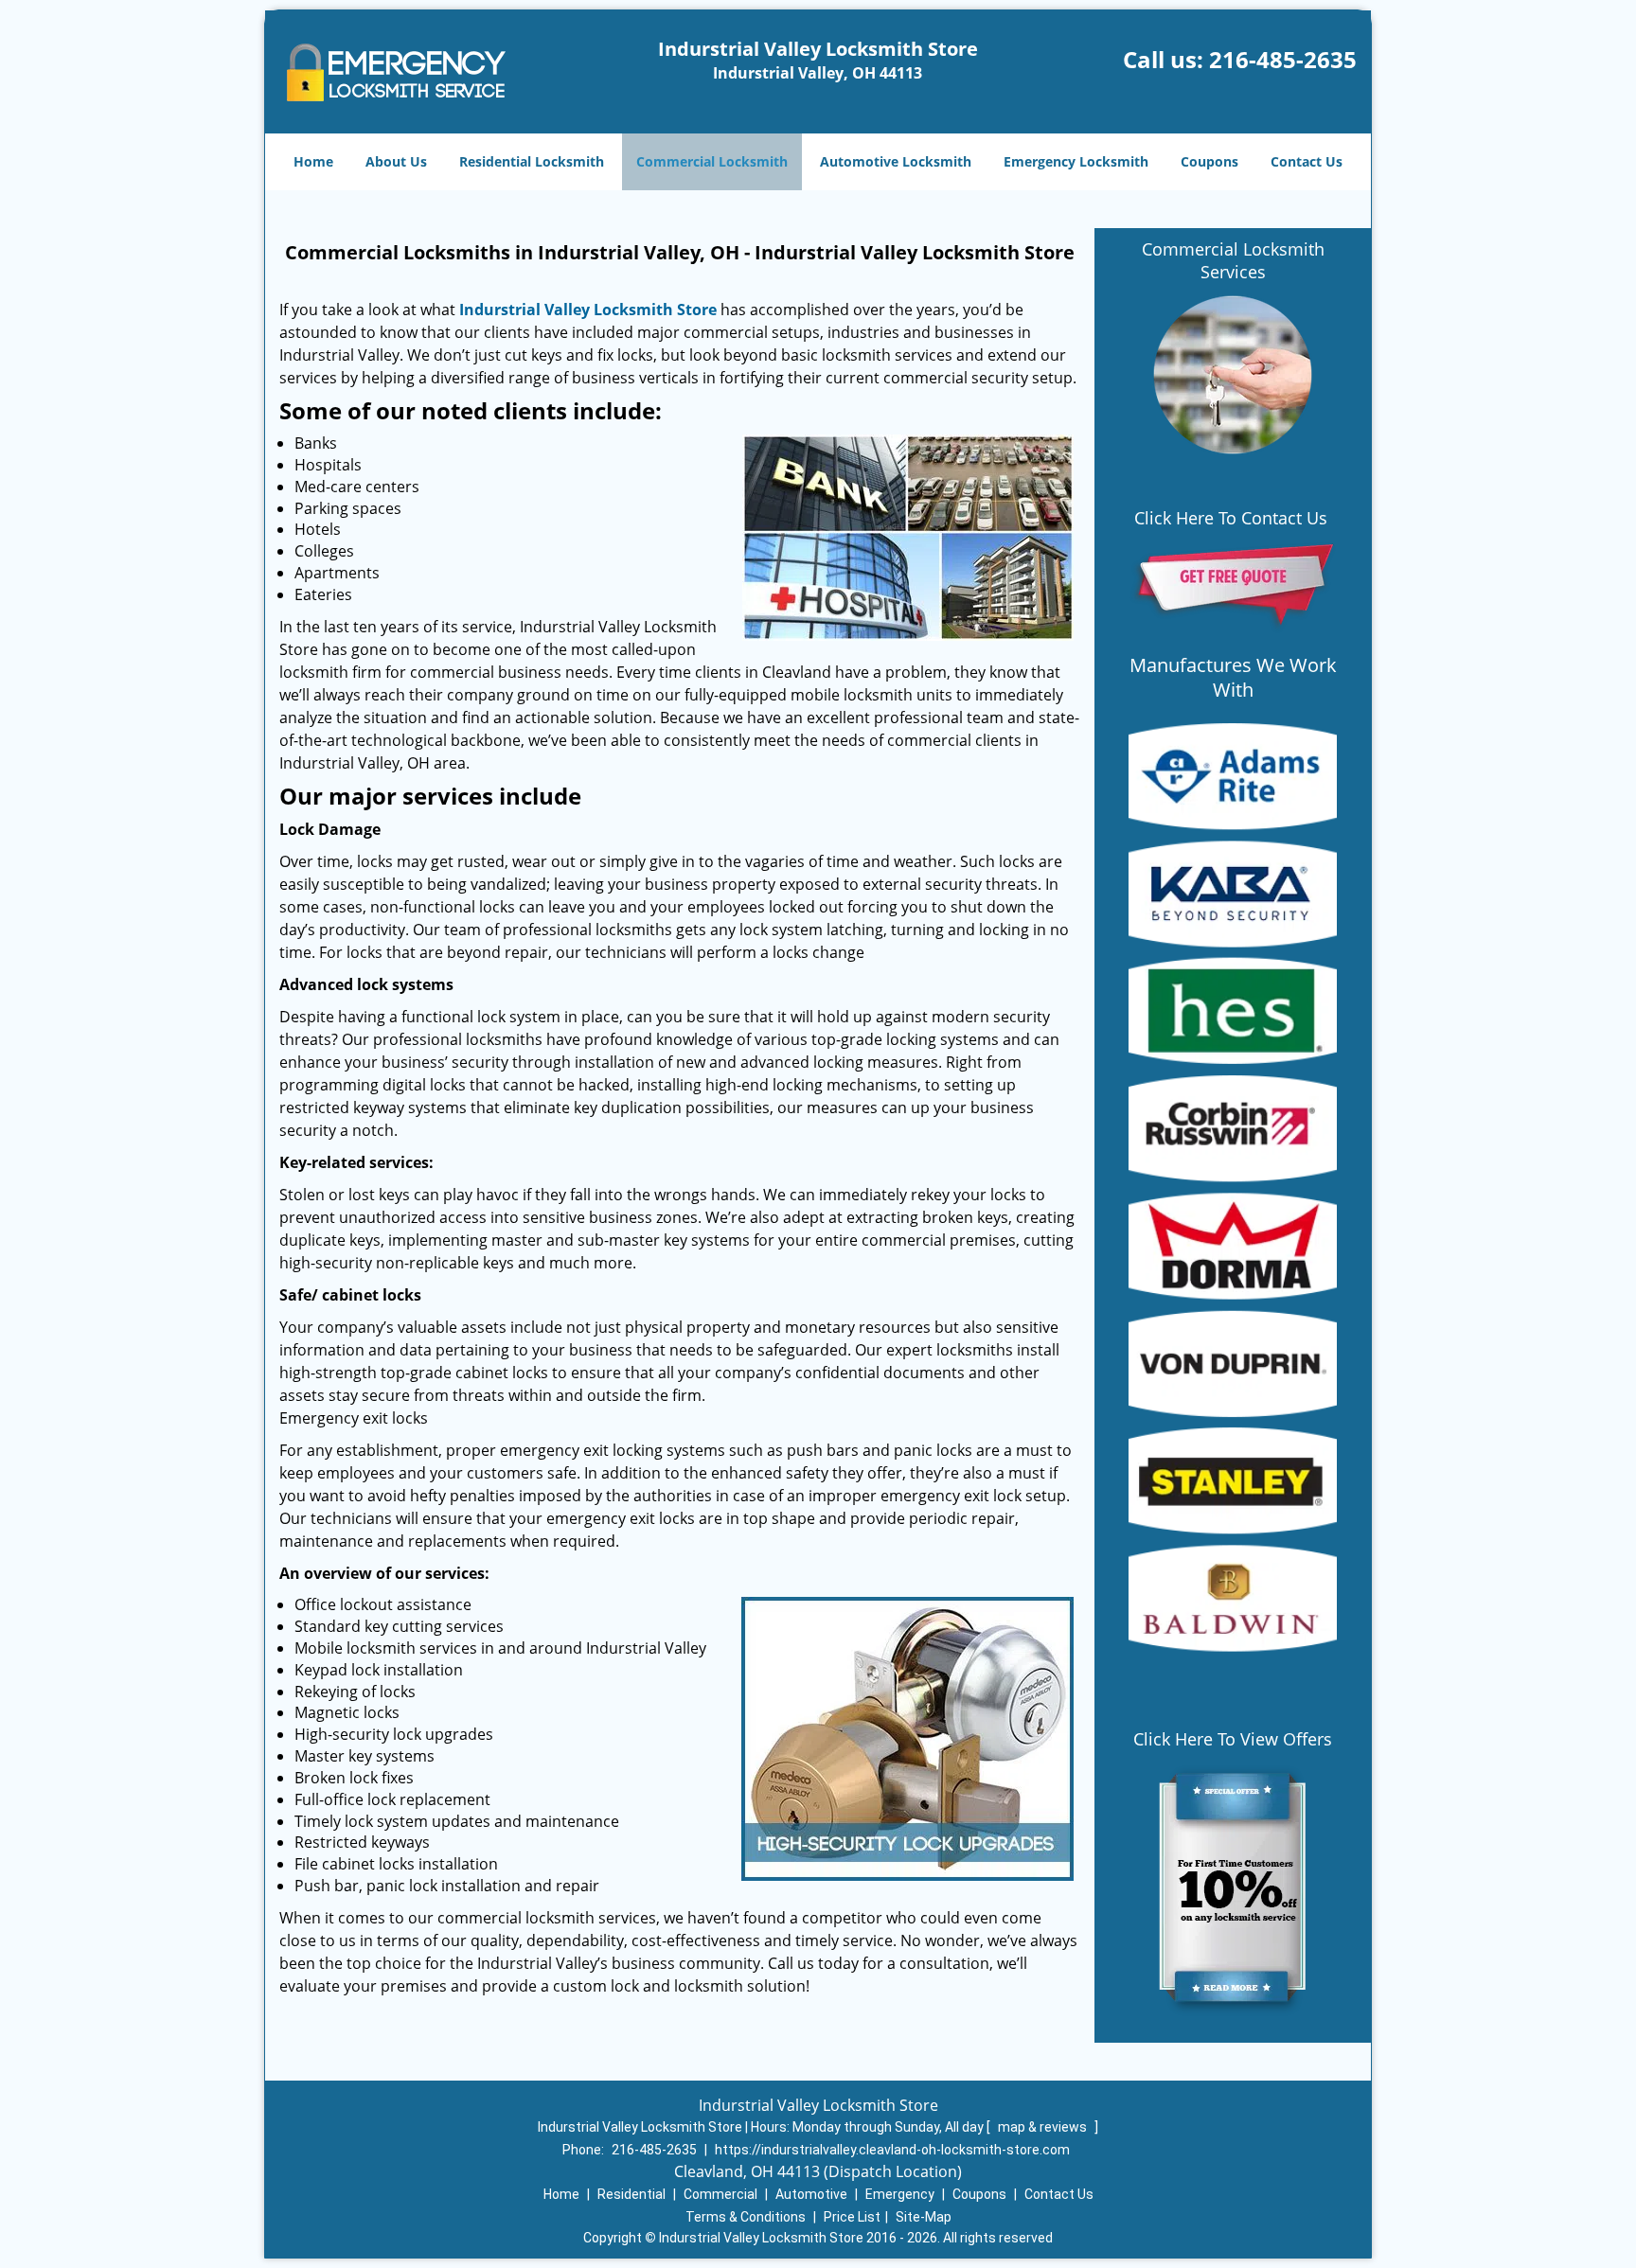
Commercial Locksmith (712, 161)
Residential (631, 2194)
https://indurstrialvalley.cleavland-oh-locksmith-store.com (892, 2150)
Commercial (720, 2194)
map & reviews (1044, 2127)
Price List (852, 2217)
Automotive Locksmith (896, 161)
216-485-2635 (1283, 59)
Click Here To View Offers (1233, 1739)
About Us (396, 161)
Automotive (811, 2194)
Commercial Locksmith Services (1233, 260)
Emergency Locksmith (1076, 161)
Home (313, 161)
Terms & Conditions (746, 2217)
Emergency (900, 2194)
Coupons (1209, 161)
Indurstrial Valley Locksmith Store (588, 310)
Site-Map (924, 2217)
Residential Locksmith (532, 161)
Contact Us (1307, 161)
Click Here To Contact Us (1233, 518)
